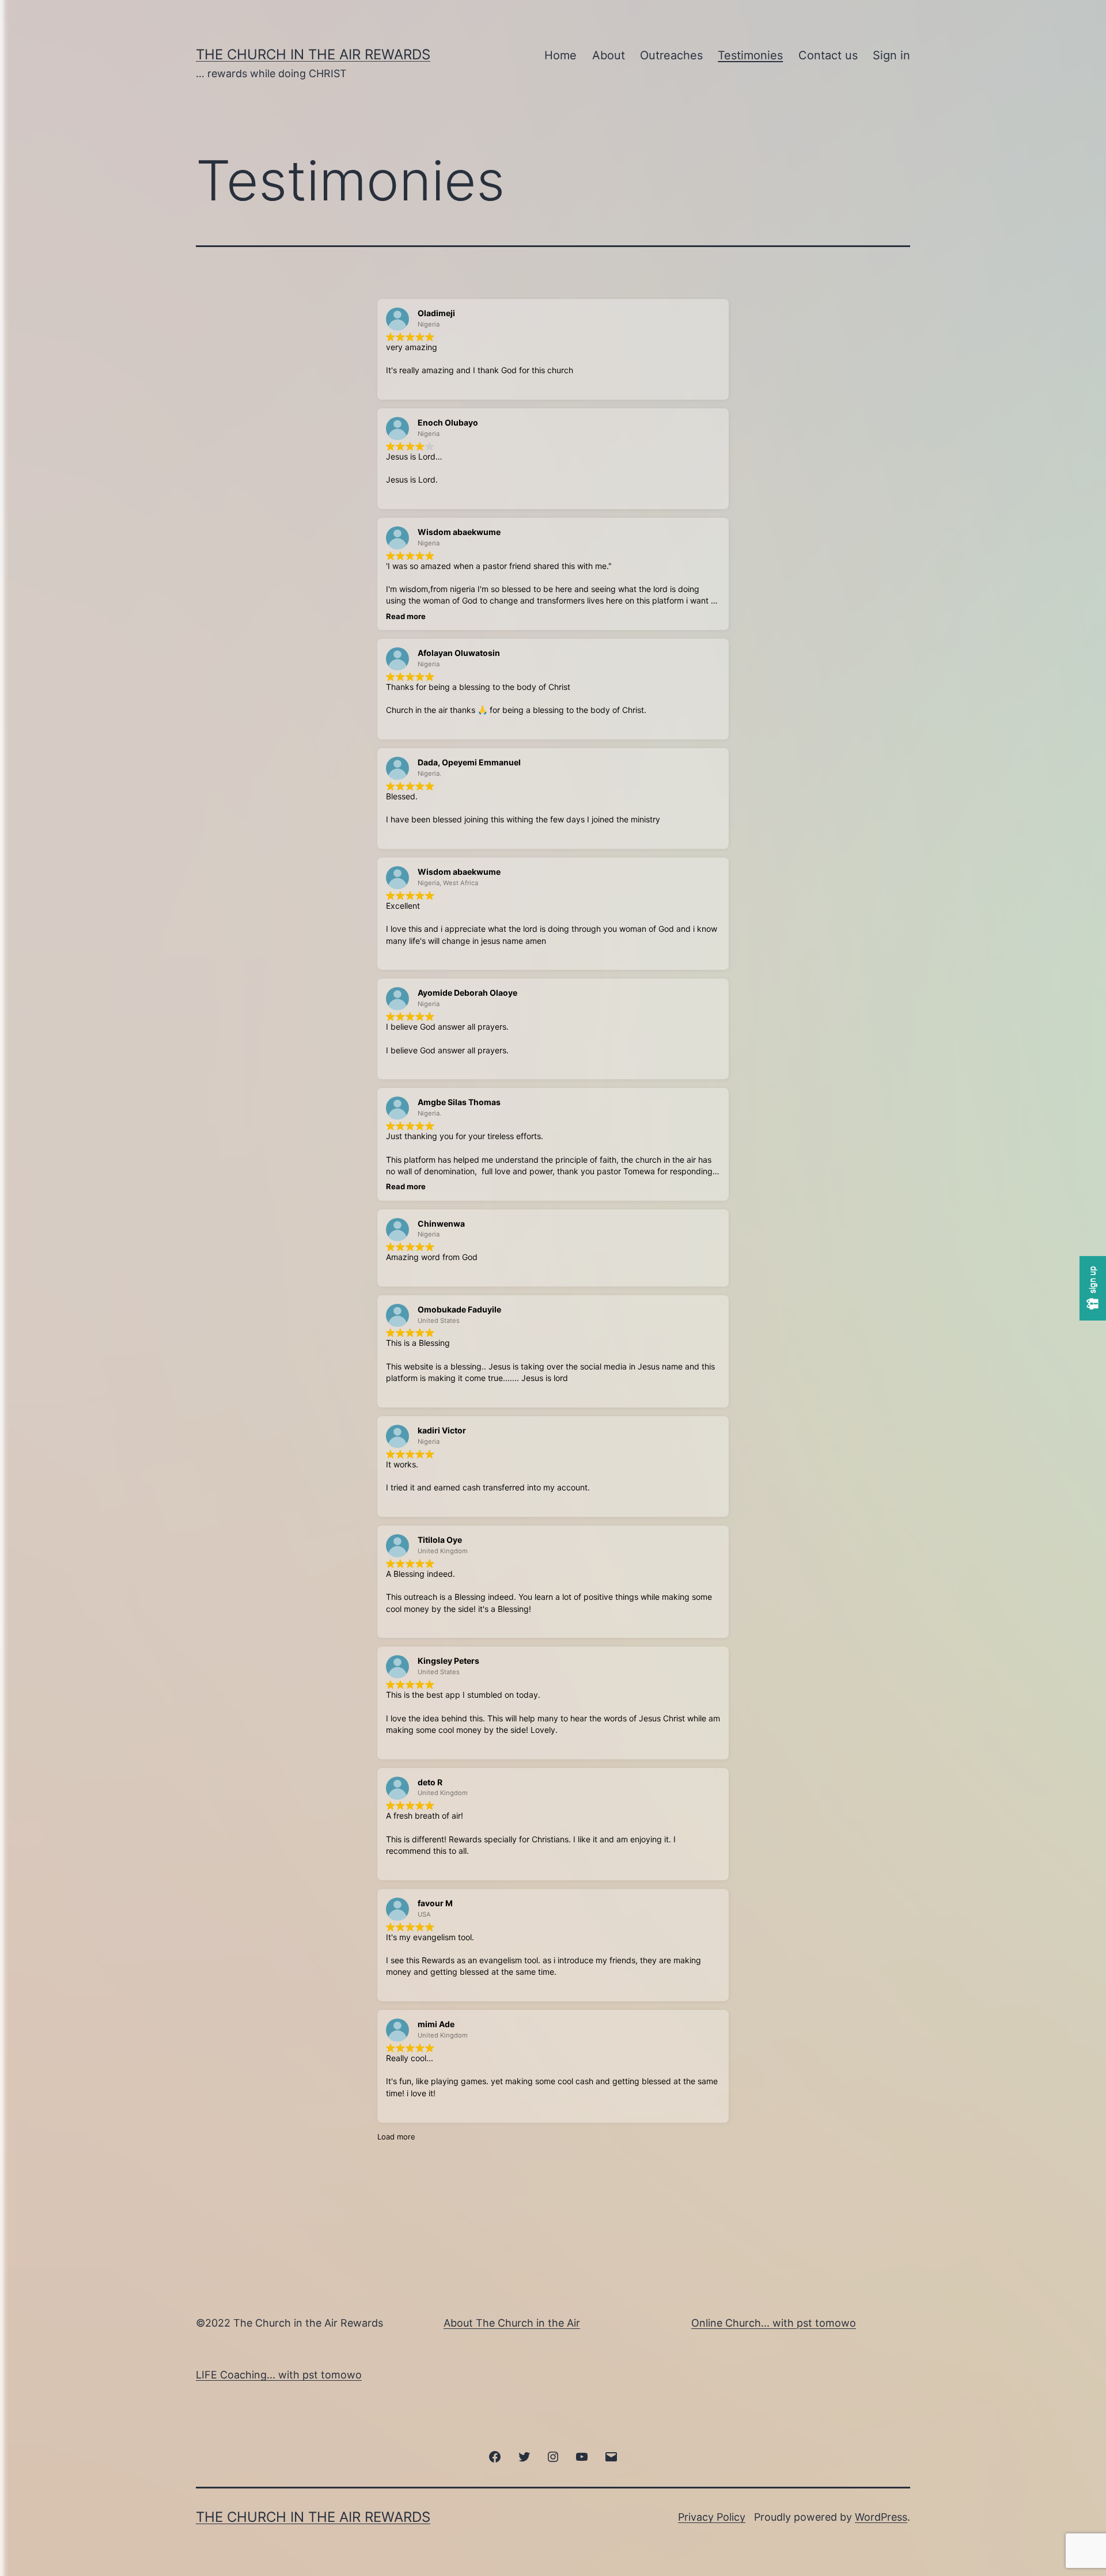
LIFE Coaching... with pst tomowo (279, 2375)
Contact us (828, 55)
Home (560, 55)
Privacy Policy (712, 2517)
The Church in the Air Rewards (313, 54)
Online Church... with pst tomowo (774, 2323)
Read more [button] (406, 616)
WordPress (881, 2517)
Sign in (891, 55)
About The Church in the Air (512, 2323)
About (609, 55)
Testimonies (750, 55)
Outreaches (671, 55)
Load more (396, 2137)
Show (1093, 1288)
